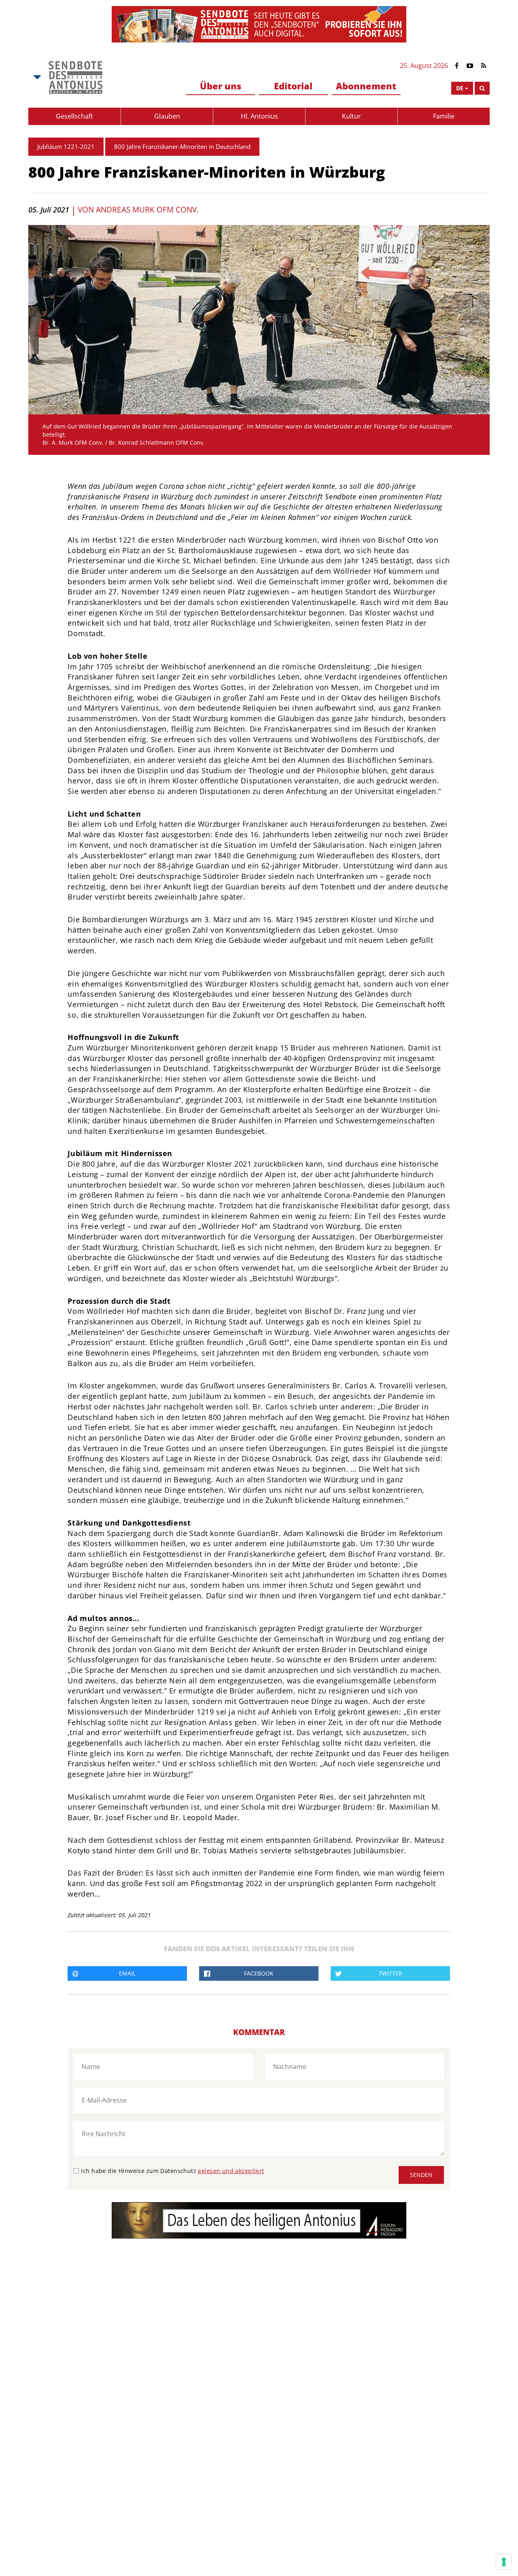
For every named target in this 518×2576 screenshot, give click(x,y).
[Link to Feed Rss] (484, 66)
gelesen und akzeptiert (231, 2171)
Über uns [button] (221, 86)
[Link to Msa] (75, 77)
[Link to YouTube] (470, 66)
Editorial (293, 86)
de (460, 88)
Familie (444, 116)
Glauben (167, 116)
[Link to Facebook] (457, 66)
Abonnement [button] (366, 86)
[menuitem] (221, 86)
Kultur (351, 116)
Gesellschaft (74, 116)
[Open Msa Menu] (36, 77)
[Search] (482, 88)
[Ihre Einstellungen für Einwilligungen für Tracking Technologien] (504, 2562)
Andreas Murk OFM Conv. (147, 210)
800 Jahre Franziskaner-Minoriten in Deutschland (182, 146)
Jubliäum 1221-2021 (66, 146)
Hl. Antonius (259, 116)
